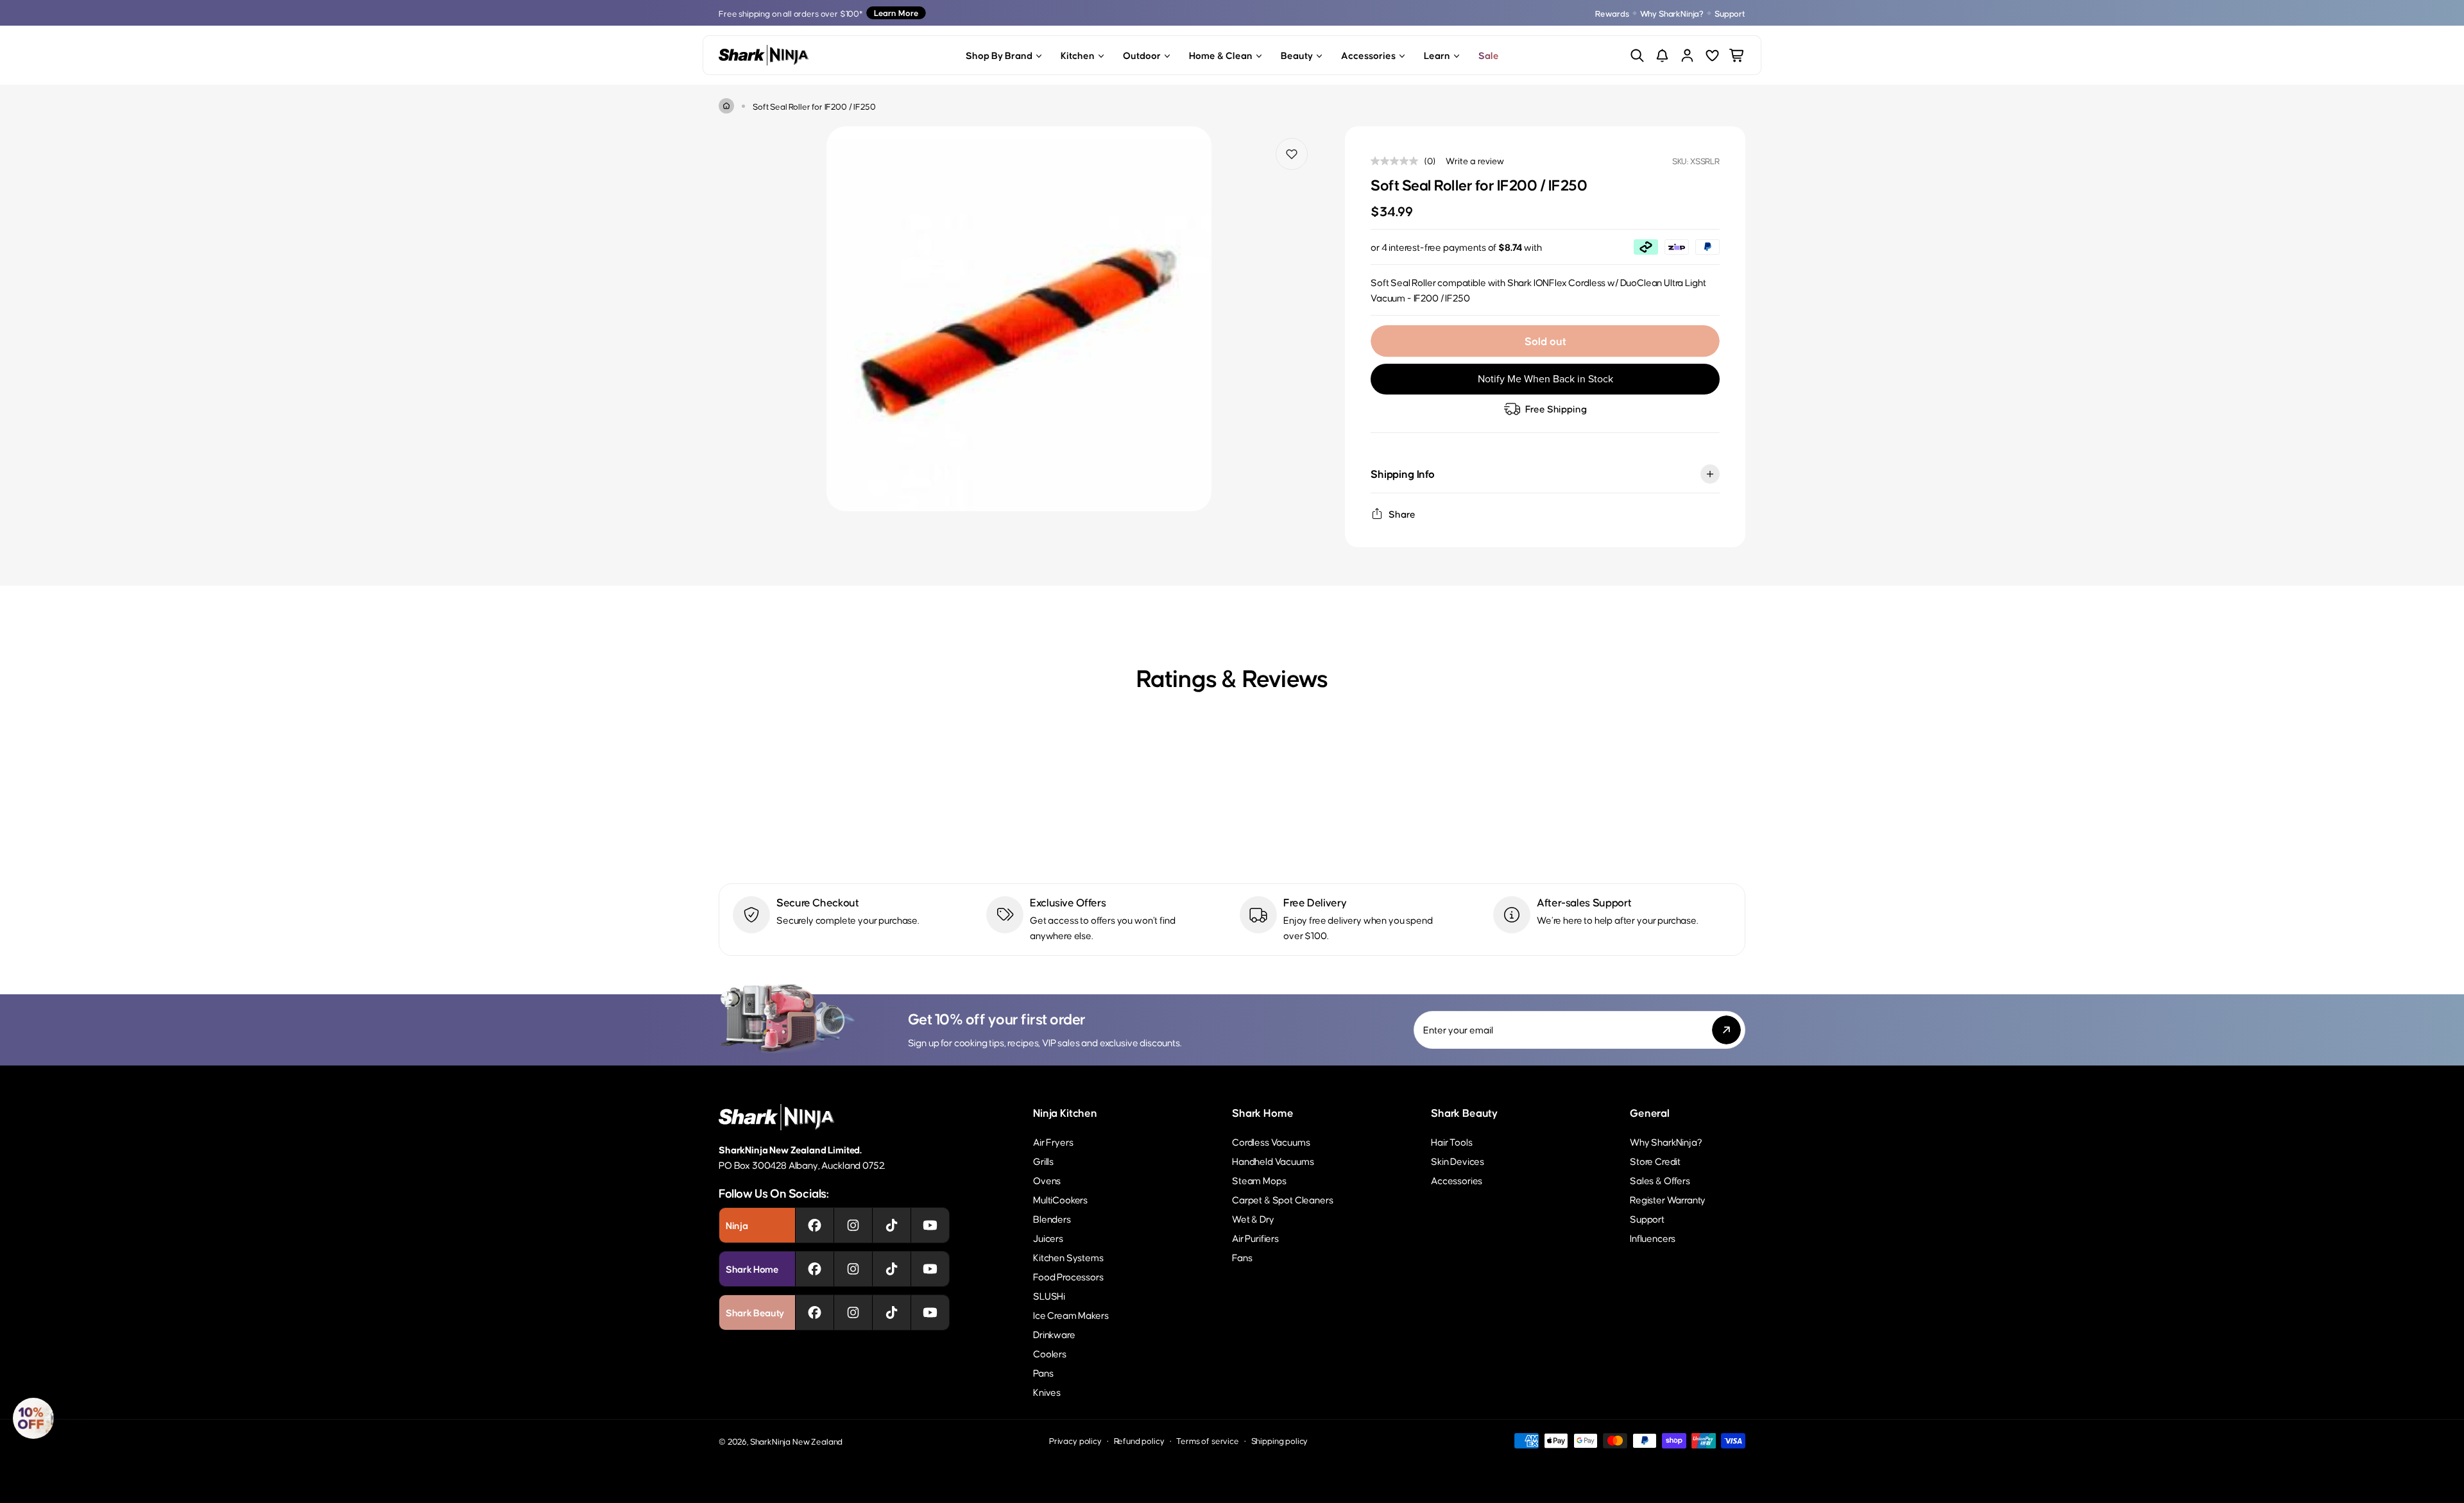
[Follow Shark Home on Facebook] (815, 1269)
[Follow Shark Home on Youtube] (930, 1269)
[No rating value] (1398, 161)
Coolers (1050, 1353)
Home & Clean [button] (1221, 55)
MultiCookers (1060, 1199)
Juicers (1048, 1238)
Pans (1043, 1372)
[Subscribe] (1726, 1030)
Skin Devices (1458, 1161)
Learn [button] (1437, 55)
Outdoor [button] (1142, 55)
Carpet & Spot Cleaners (1282, 1199)
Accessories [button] (1368, 55)
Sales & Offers (1660, 1180)
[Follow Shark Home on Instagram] (853, 1269)
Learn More (896, 13)
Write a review (1475, 160)
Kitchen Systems (1068, 1257)
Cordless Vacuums (1271, 1142)
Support (1730, 13)
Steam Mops (1259, 1180)
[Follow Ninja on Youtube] (930, 1225)
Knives (1047, 1392)
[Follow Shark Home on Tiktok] (892, 1269)
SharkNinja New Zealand (796, 1441)
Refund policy (1139, 1440)
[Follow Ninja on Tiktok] (892, 1225)
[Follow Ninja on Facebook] (815, 1225)
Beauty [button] (1297, 55)
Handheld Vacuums (1273, 1161)
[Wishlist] (1712, 55)
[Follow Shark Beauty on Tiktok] (892, 1312)
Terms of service (1207, 1440)
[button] (33, 1418)
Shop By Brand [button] (999, 55)
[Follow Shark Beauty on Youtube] (930, 1312)
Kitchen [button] (1078, 55)
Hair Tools (1451, 1142)
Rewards (1612, 13)
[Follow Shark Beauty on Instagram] (853, 1312)
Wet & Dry (1253, 1219)
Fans (1242, 1257)
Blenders (1052, 1219)
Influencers (1653, 1238)
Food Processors (1068, 1276)
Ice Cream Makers (1071, 1315)
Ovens (1047, 1180)
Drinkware (1054, 1334)
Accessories (1457, 1180)
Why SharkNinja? (1672, 13)
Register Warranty (1668, 1199)
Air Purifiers (1255, 1238)
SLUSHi (1049, 1295)
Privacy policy (1075, 1440)
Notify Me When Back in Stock (1545, 379)
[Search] (1637, 55)
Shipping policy (1280, 1440)
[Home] (726, 106)
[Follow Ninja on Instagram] (853, 1225)
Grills (1043, 1161)
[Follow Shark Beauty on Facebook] (815, 1312)
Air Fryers (1053, 1142)
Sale (1489, 55)
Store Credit (1655, 1161)
